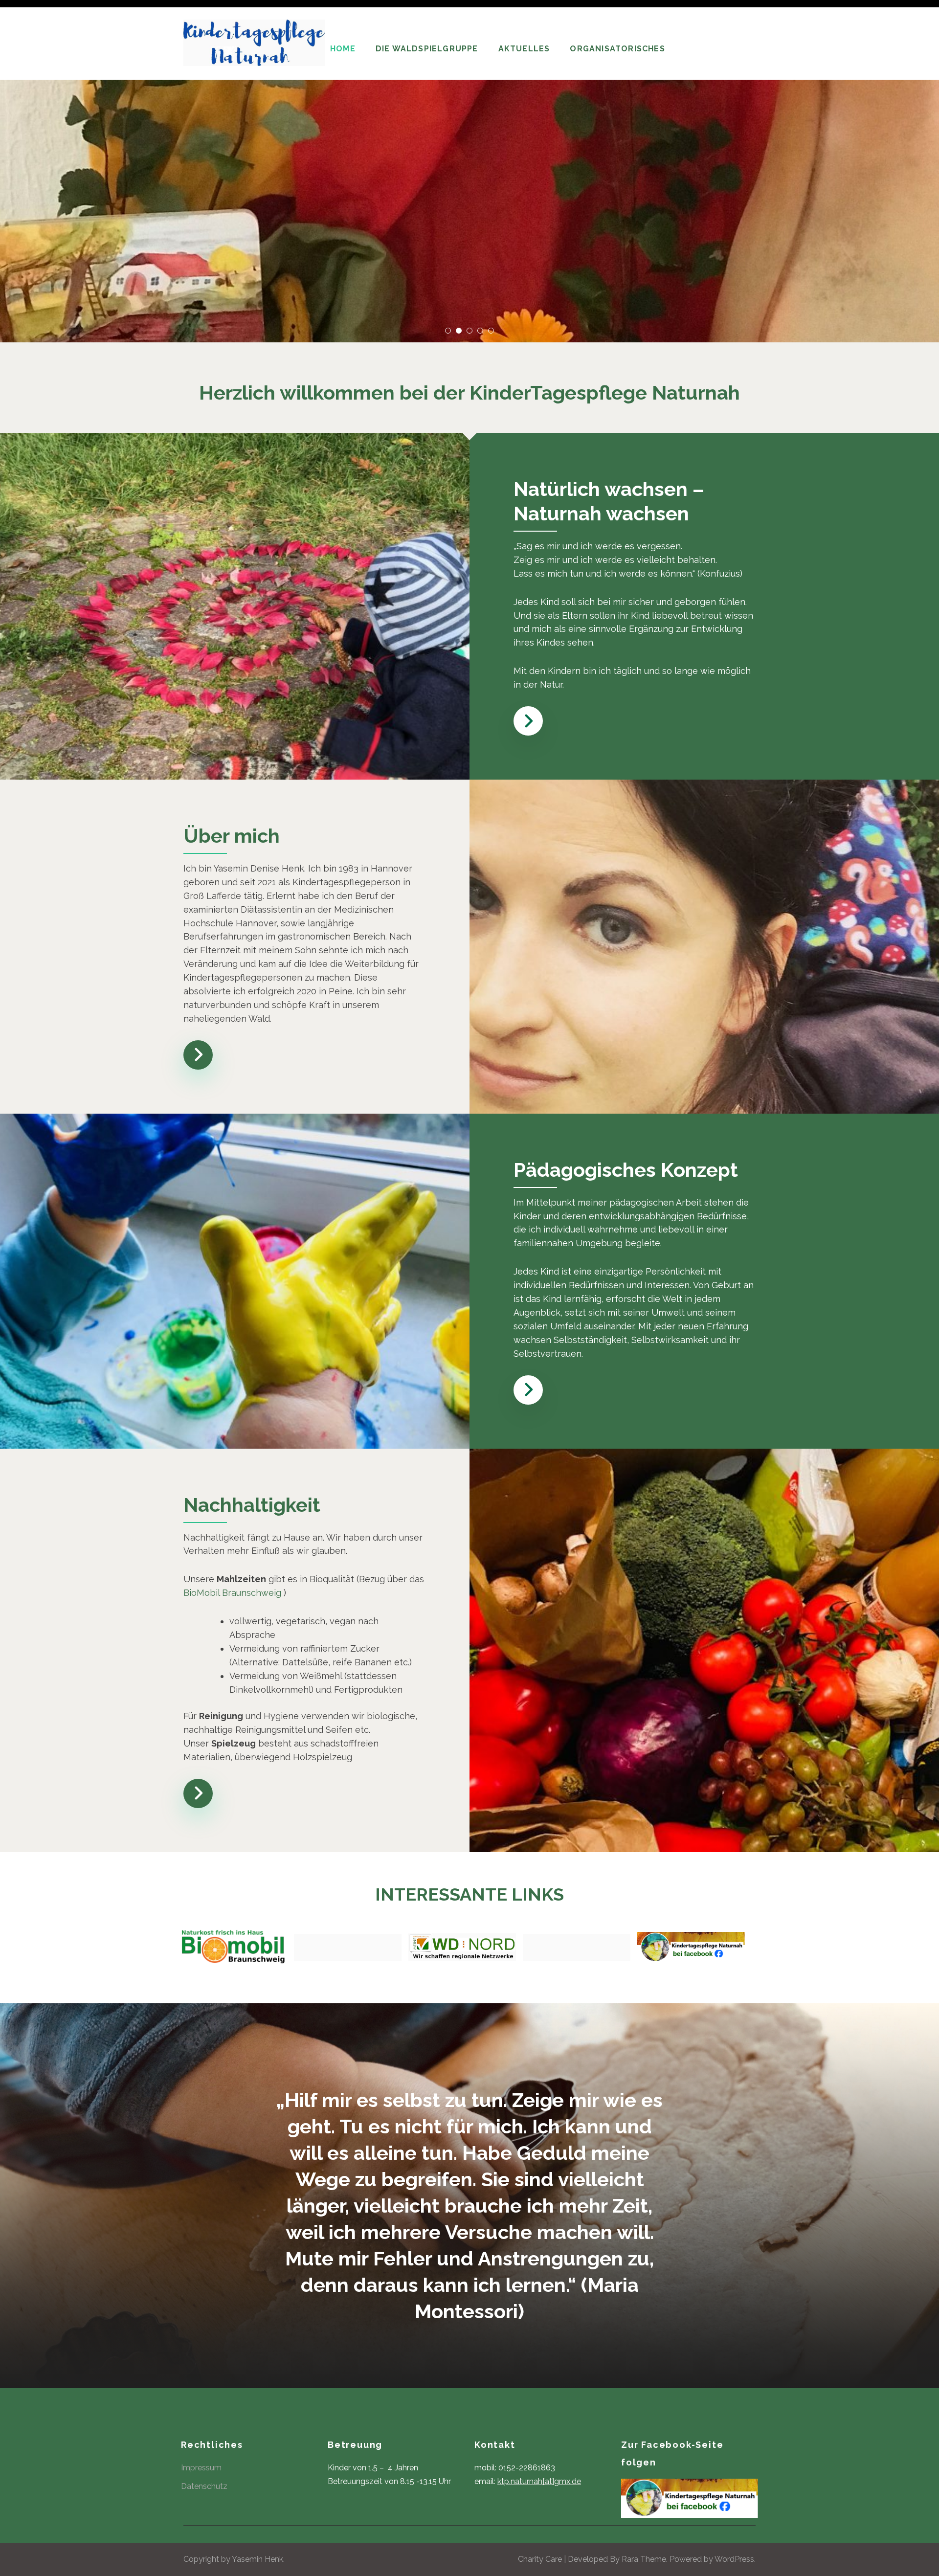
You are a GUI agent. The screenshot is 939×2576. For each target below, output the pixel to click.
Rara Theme (644, 2559)
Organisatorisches (617, 49)
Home (343, 49)
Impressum (201, 2468)
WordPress (734, 2559)
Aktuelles (524, 49)
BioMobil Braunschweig (232, 1593)
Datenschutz (204, 2486)
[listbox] (469, 171)
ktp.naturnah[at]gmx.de (539, 2481)
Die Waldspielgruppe (427, 49)
